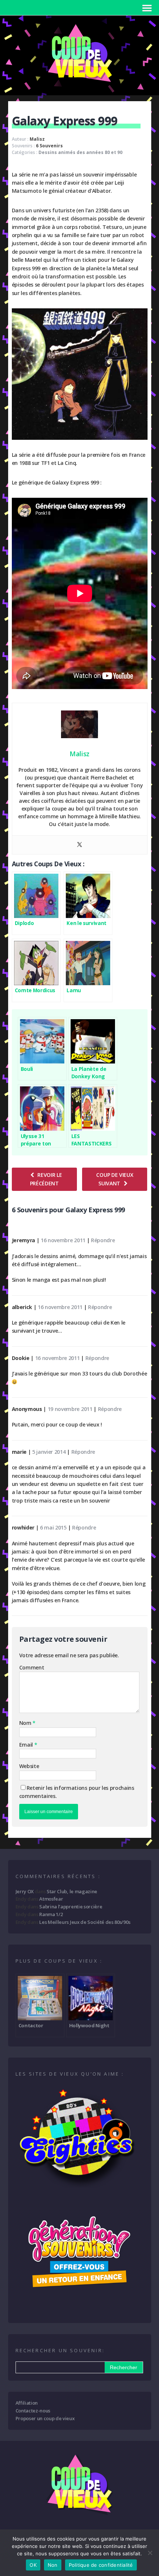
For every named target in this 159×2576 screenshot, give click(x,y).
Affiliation (27, 2403)
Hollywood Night (89, 2025)
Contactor (31, 2025)
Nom (26, 1723)
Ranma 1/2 (51, 1914)
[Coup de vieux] (79, 85)
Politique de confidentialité (101, 2565)
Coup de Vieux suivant (115, 1179)
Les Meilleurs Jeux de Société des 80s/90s (85, 1922)
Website (29, 1766)
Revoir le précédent (46, 1179)
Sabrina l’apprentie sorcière (71, 1907)
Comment (32, 1667)
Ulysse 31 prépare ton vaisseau (36, 1140)
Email (27, 1745)
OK (33, 2565)
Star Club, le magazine (72, 1891)
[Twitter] (79, 845)
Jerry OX (25, 1891)
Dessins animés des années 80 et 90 (80, 152)
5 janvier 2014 (49, 1452)
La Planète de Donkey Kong (89, 1073)
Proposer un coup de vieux (45, 2418)
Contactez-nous (33, 2411)
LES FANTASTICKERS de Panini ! (92, 1140)
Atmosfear (51, 1899)
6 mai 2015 (53, 1527)
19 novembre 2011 (70, 1409)
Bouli (27, 1069)
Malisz (37, 139)
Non (53, 2565)
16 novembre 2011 (63, 1240)
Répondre (103, 1240)
